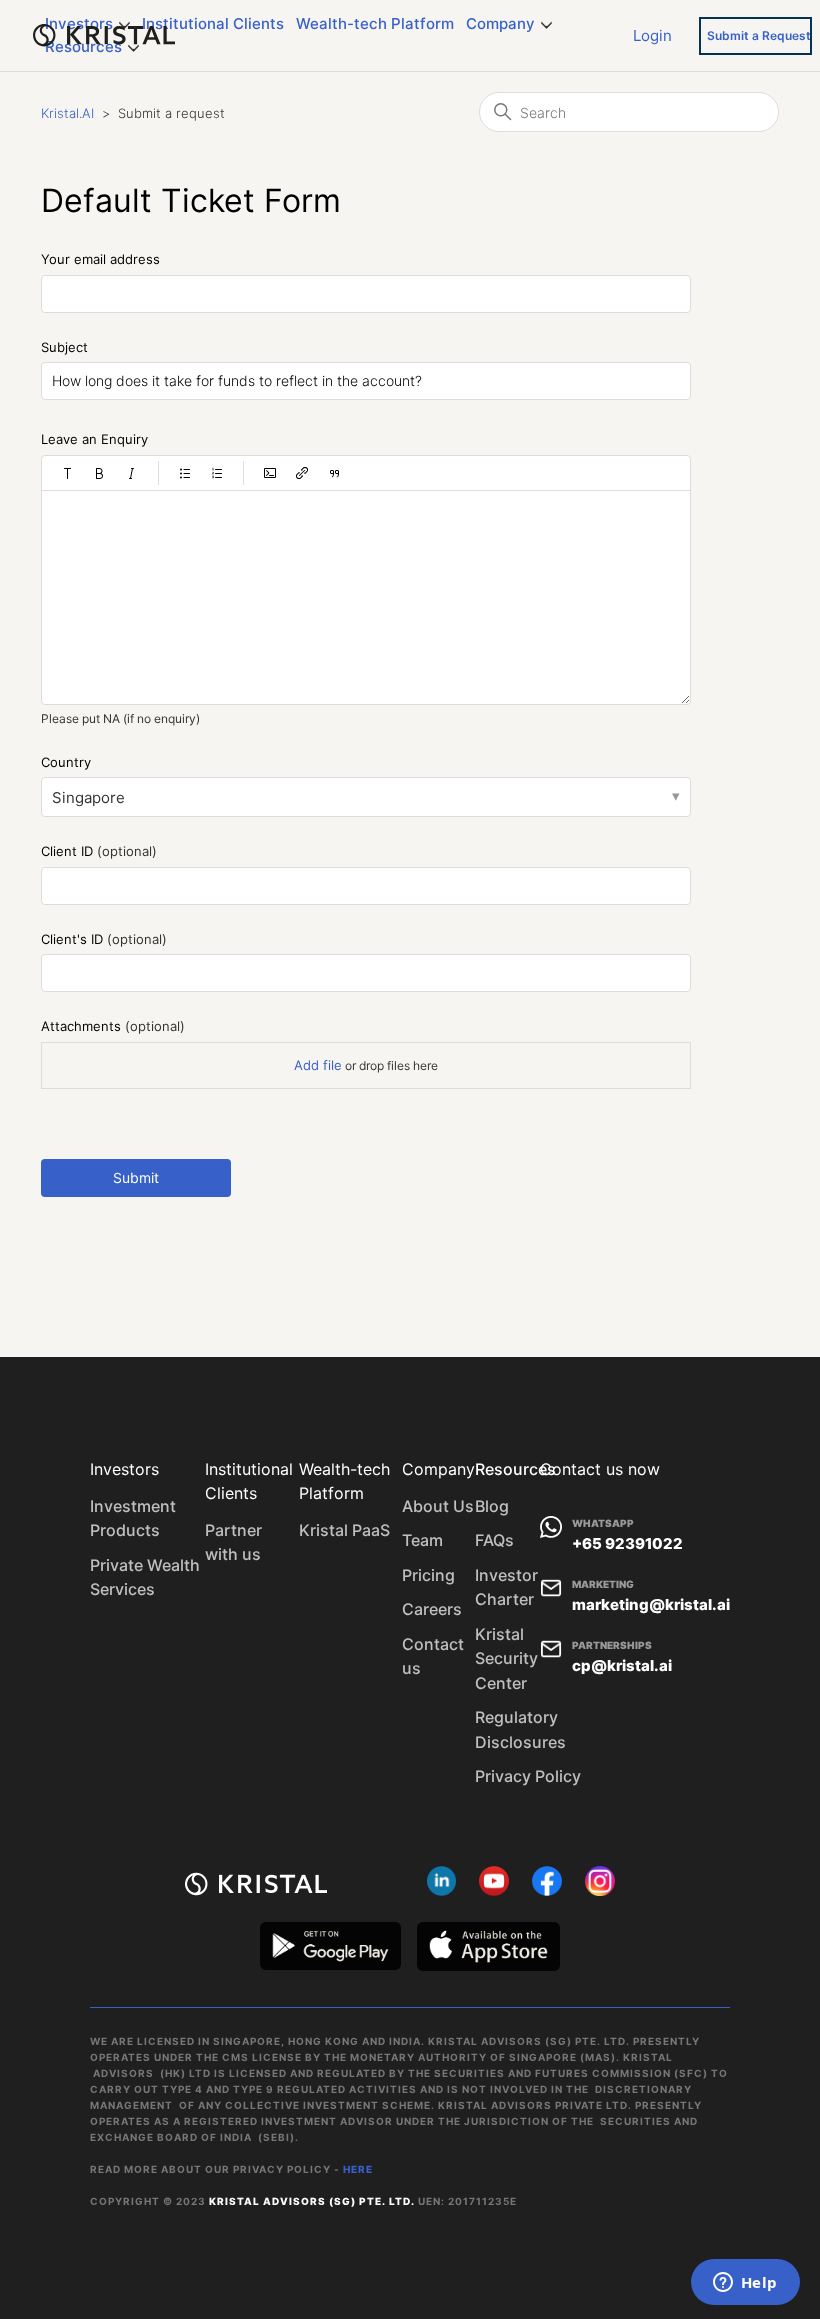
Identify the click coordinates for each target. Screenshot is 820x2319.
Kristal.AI (67, 113)
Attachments (113, 1026)
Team (422, 1540)
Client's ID (104, 939)
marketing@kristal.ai (651, 1604)
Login (652, 34)
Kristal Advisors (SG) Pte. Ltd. (312, 2201)
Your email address (100, 259)
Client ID (99, 851)
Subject (64, 347)
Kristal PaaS (344, 1530)
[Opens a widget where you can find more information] (745, 2284)
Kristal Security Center (506, 1658)
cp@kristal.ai (622, 1665)
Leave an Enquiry (94, 439)
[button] (68, 473)
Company (500, 23)
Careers (432, 1609)
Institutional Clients (213, 23)
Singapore (88, 797)
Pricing (428, 1575)
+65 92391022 (627, 1543)
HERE (358, 2169)
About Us (438, 1506)
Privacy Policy (528, 1776)
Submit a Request (759, 35)
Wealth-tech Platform (375, 23)
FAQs (494, 1540)
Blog (492, 1506)
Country (66, 762)
